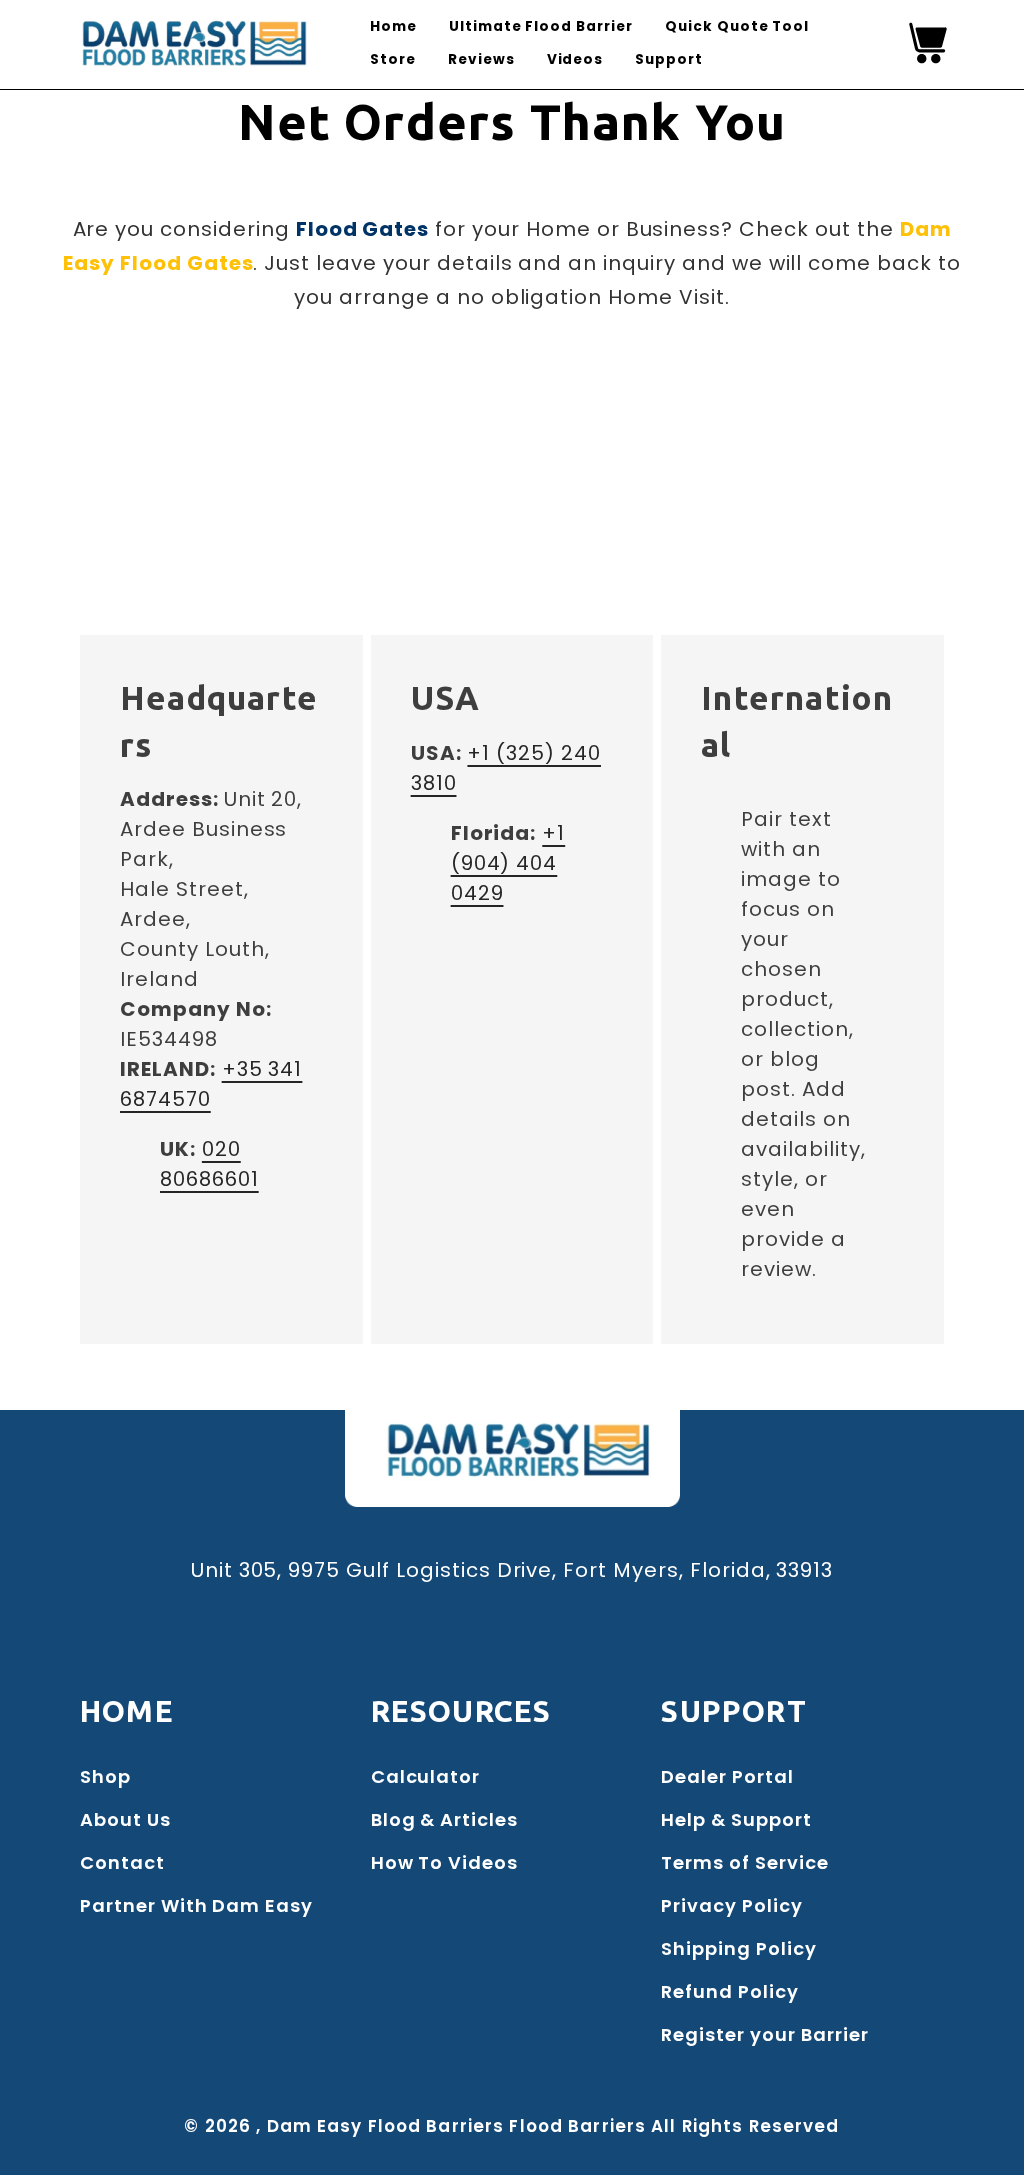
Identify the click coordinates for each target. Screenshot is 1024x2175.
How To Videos (444, 1862)
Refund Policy (729, 1991)
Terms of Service (744, 1862)
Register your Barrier (764, 2034)
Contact (122, 1862)
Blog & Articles (444, 1819)
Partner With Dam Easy (196, 1905)
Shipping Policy (738, 1948)
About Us (125, 1819)
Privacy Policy (731, 1905)
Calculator (426, 1776)
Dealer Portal (727, 1776)
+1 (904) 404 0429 (508, 863)
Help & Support (736, 1819)
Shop (105, 1776)
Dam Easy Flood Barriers (386, 2126)
